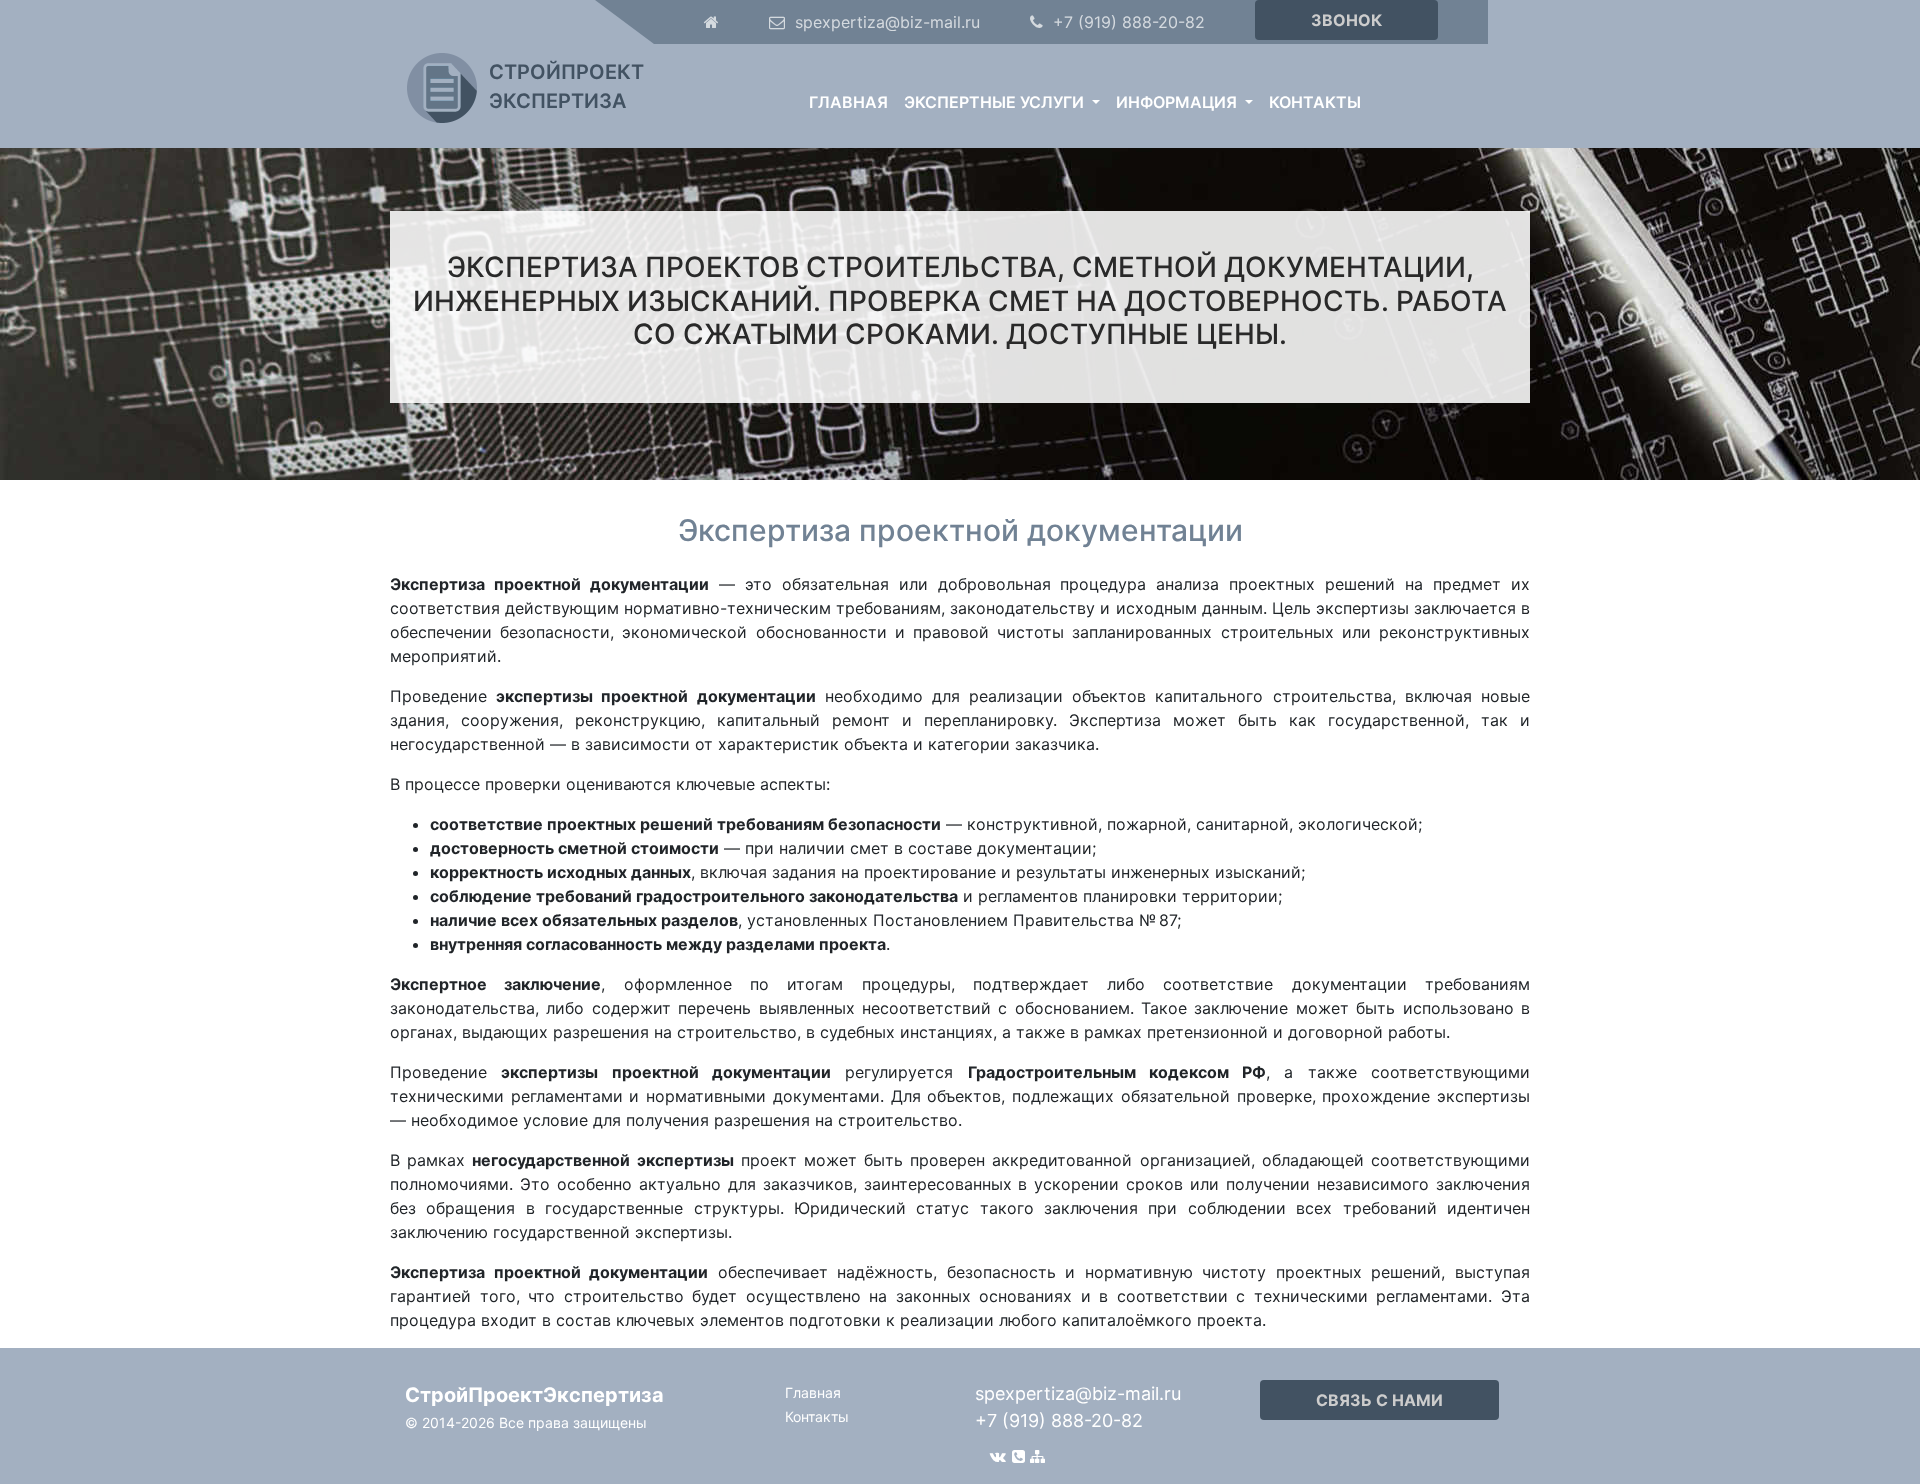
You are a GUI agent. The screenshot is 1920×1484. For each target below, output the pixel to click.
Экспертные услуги (996, 102)
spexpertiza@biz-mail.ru (1078, 1393)
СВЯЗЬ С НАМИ (1379, 1400)
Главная (848, 102)
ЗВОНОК (1346, 20)
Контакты (1315, 102)
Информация (1178, 102)
